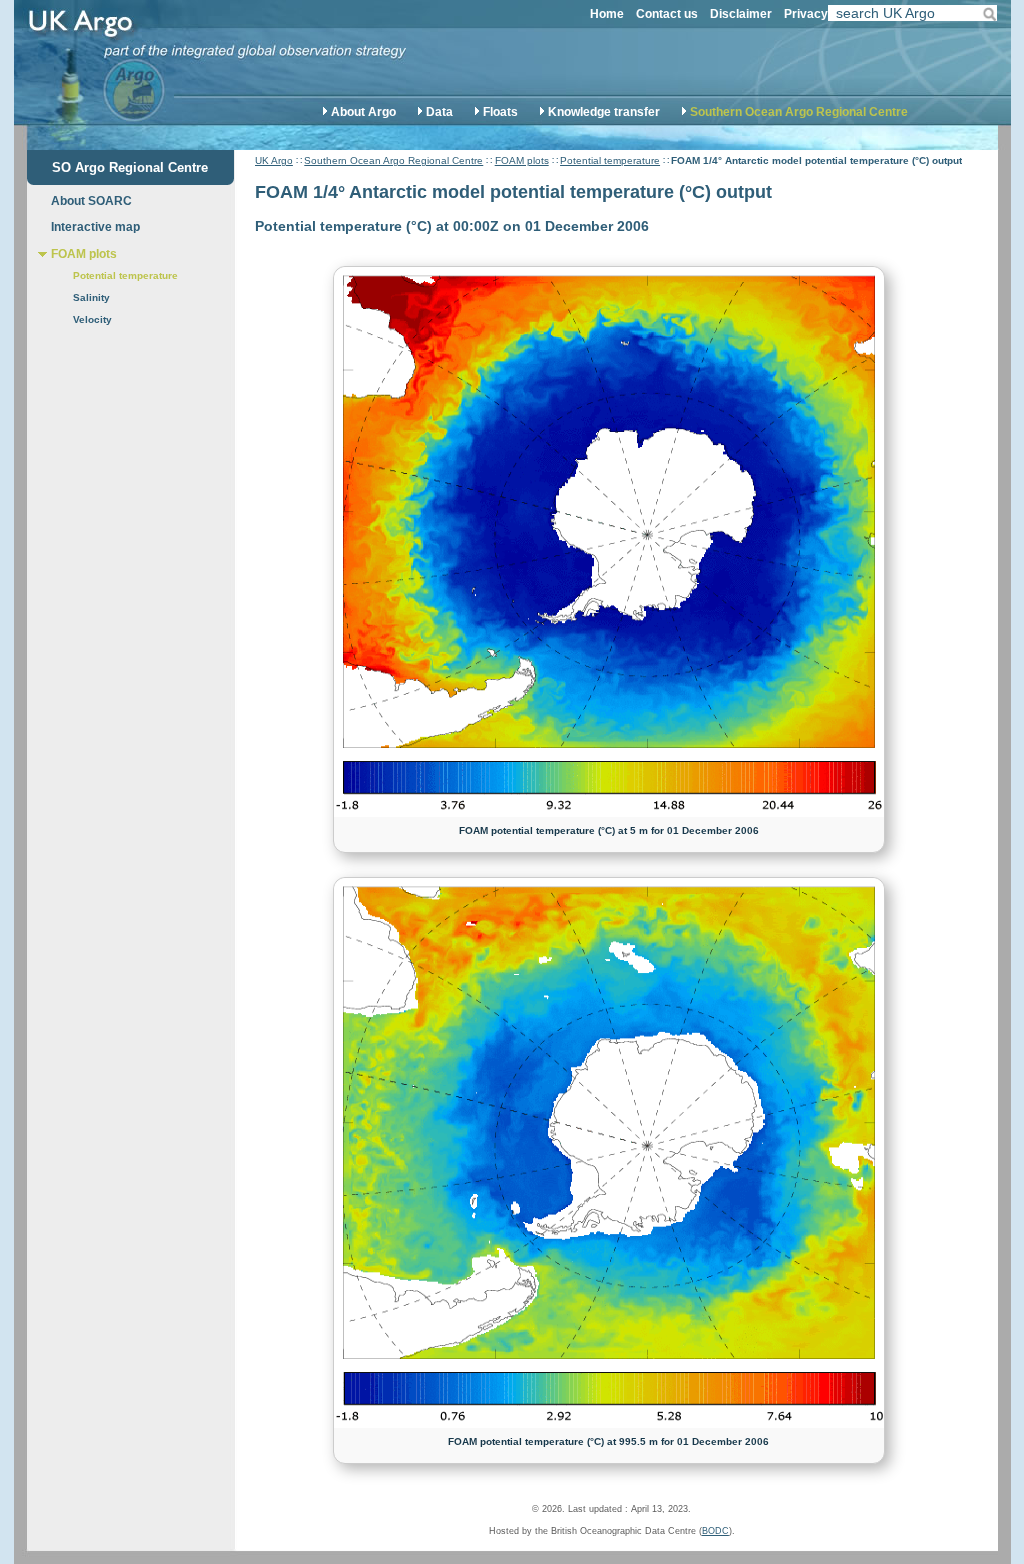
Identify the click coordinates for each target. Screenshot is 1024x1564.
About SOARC (91, 201)
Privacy (806, 14)
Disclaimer (741, 14)
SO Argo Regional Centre (130, 167)
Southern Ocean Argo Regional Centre (799, 112)
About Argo (363, 112)
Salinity (91, 297)
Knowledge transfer (604, 112)
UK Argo (274, 160)
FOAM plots (522, 160)
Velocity (92, 319)
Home (607, 14)
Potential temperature (610, 160)
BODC (715, 1531)
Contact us (667, 14)
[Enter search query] (912, 14)
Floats (500, 112)
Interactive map (95, 227)
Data (439, 112)
